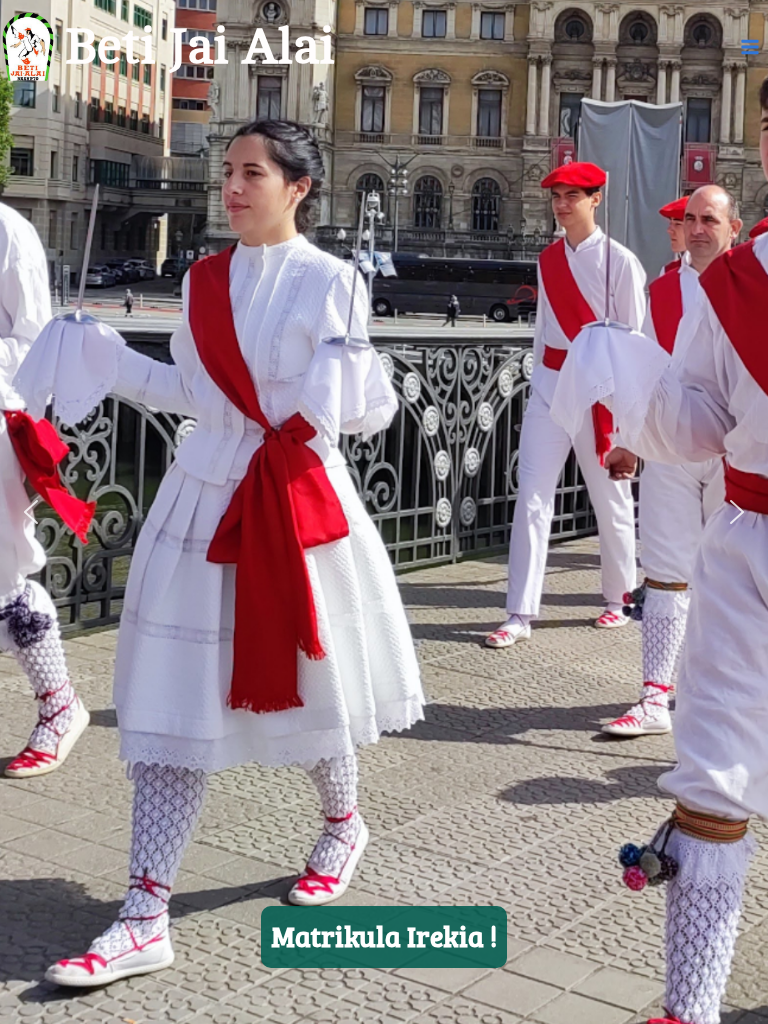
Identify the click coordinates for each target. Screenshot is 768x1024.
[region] (384, 512)
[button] (31, 512)
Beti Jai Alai (200, 47)
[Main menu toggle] (750, 47)
